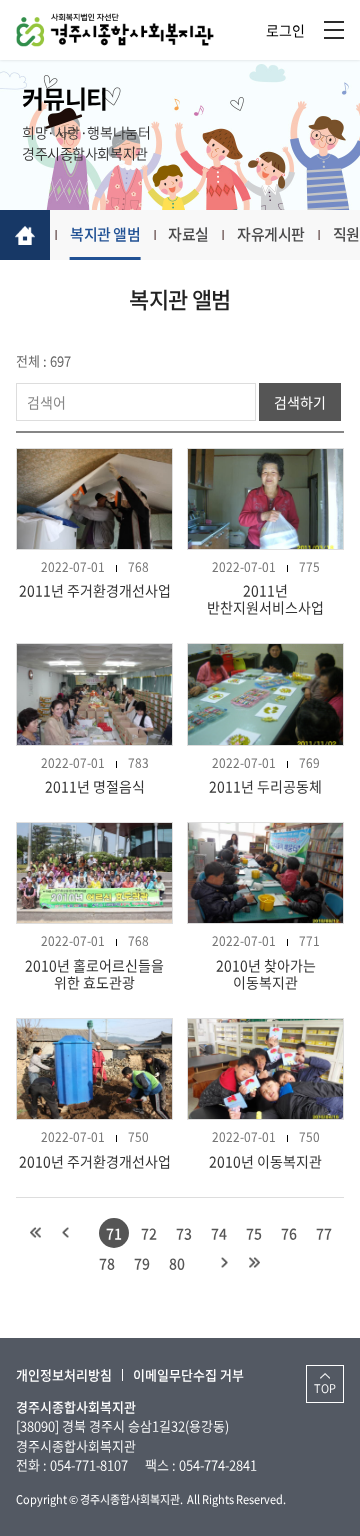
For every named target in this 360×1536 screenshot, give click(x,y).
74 (219, 1233)
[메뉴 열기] (334, 30)
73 (184, 1233)
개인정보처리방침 (64, 1374)
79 (142, 1263)
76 (289, 1233)
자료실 (188, 234)
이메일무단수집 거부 (188, 1374)
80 (177, 1263)
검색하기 (300, 402)
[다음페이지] (225, 1263)
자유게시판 (271, 234)
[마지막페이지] (255, 1263)
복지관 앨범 (105, 234)
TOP (325, 1388)
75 (254, 1233)
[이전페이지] (66, 1233)
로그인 (285, 30)
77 (324, 1233)
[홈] (25, 235)
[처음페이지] (36, 1233)
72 (149, 1233)
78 (107, 1263)
